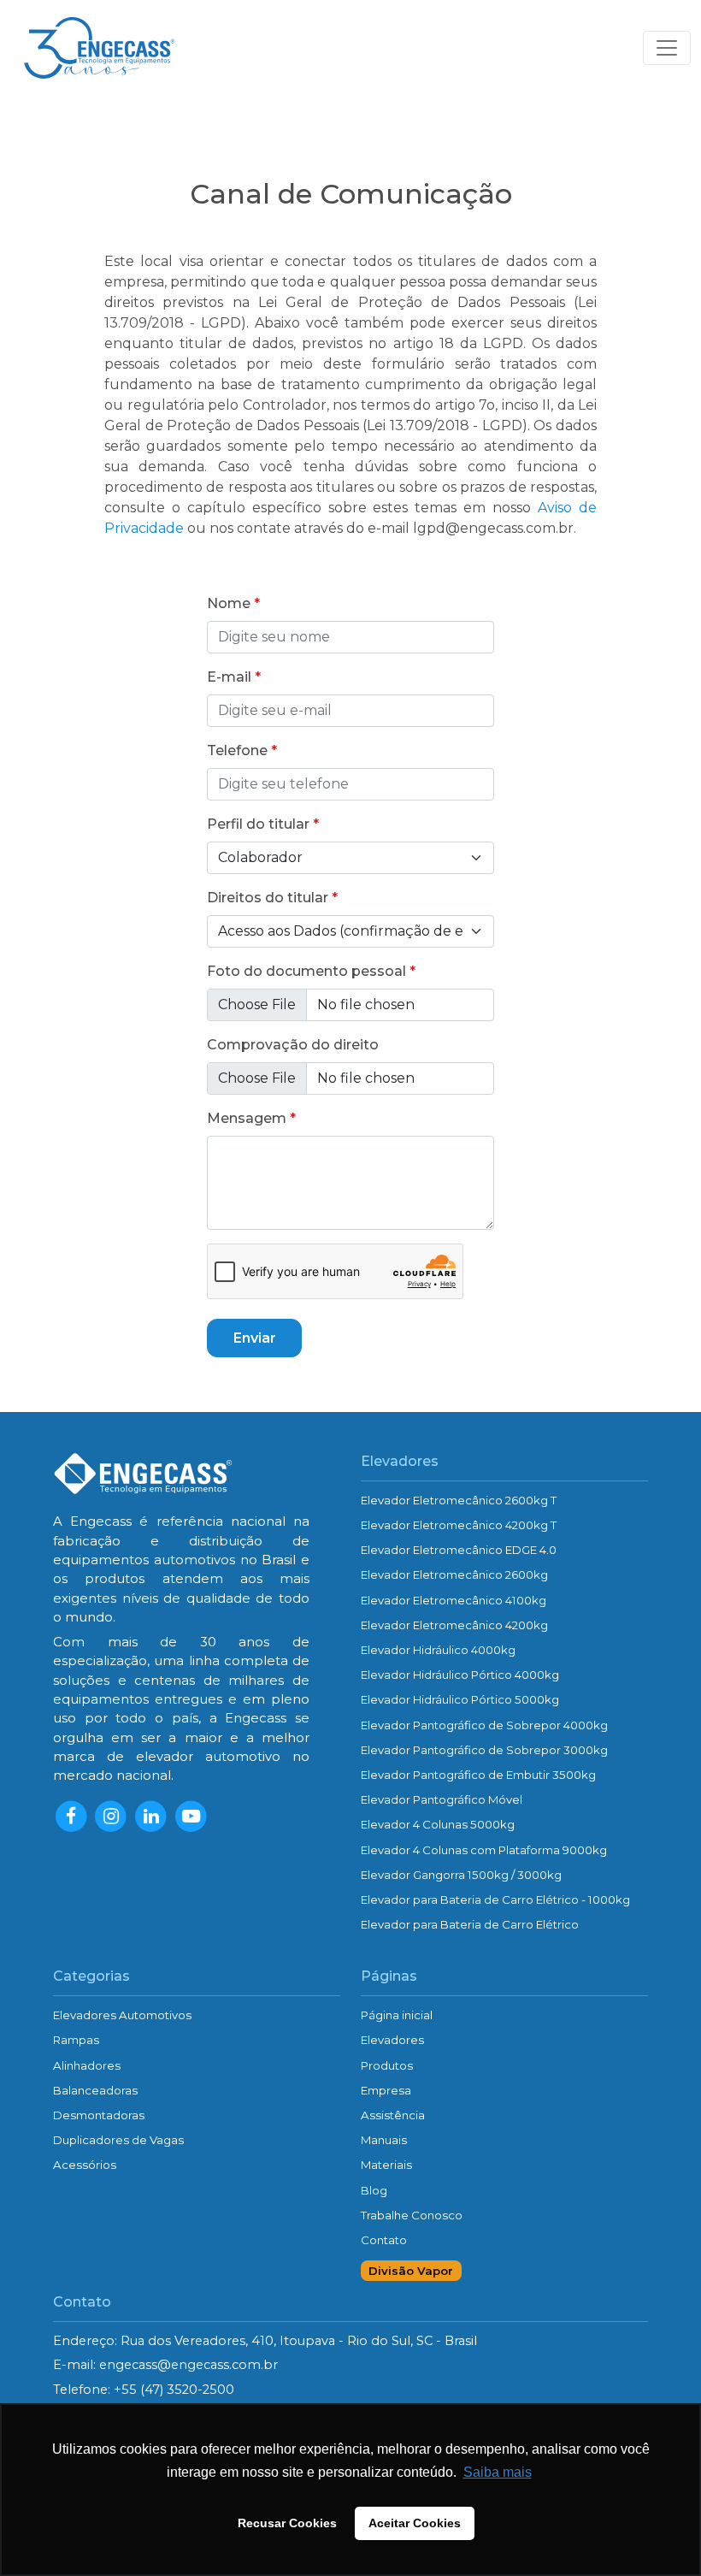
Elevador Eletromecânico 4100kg (454, 1600)
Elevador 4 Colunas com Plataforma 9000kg (484, 1850)
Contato (384, 2240)
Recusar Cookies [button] (287, 2523)
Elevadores (392, 2040)
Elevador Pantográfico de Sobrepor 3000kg (484, 1750)
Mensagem (247, 1118)
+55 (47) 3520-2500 (174, 2390)
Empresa (386, 2090)
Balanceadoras (95, 2090)
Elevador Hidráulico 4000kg (438, 1650)
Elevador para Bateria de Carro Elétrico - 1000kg (495, 1900)
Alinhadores (87, 2065)
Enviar (255, 1338)
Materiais (386, 2165)
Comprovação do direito (293, 1045)
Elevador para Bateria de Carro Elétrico (470, 1924)
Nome (229, 603)
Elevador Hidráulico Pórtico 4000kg (460, 1675)
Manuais (384, 2140)
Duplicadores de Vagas (118, 2140)
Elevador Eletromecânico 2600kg (454, 1575)
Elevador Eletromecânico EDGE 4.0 (459, 1550)
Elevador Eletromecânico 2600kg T (459, 1500)
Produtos (387, 2065)
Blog (374, 2190)
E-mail (229, 677)
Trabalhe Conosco (412, 2215)
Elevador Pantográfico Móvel (442, 1799)
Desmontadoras (99, 2115)
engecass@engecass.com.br (189, 2365)
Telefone (237, 750)
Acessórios (85, 2165)
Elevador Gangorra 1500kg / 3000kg (461, 1875)
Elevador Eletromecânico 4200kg (454, 1625)
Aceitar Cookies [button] (415, 2523)
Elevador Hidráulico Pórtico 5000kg (460, 1699)
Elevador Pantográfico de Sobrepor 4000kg (484, 1725)
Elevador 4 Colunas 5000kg (438, 1824)
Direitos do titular (268, 898)
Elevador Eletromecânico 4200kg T (459, 1525)
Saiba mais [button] (498, 2472)
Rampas (76, 2040)
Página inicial (397, 2015)
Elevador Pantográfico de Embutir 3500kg (478, 1775)
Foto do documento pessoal (306, 971)
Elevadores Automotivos (122, 2015)
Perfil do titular (258, 824)
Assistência (393, 2115)
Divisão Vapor (411, 2271)
